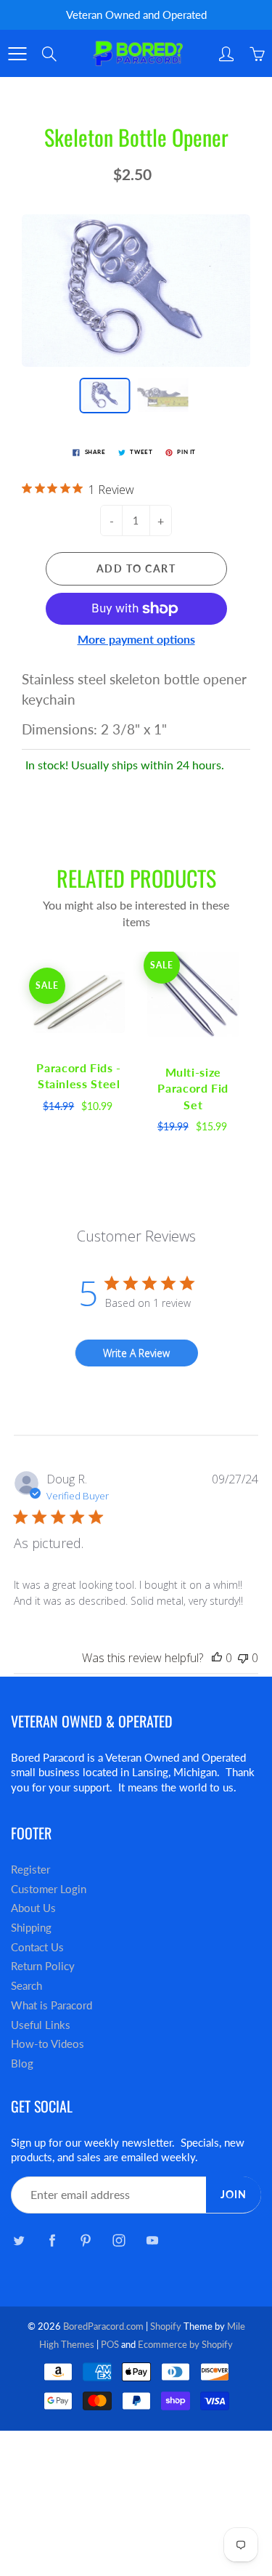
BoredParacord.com (103, 2326)
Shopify (166, 2326)
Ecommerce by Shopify (185, 2344)
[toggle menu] (17, 54)
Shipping (31, 1928)
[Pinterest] (85, 2241)
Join (234, 2194)
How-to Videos (48, 2044)
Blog (22, 2063)
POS (110, 2344)
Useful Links (41, 2025)
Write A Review (136, 1353)
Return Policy (43, 1966)
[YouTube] (152, 2241)
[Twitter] (18, 2241)
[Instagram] (119, 2241)
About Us (33, 1908)
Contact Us (37, 1947)
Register (30, 1870)
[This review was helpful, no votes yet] (217, 1658)
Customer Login (49, 1889)
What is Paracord (51, 2005)
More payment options (136, 639)
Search (26, 1986)
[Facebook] (52, 2241)
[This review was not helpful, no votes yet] (243, 1658)
